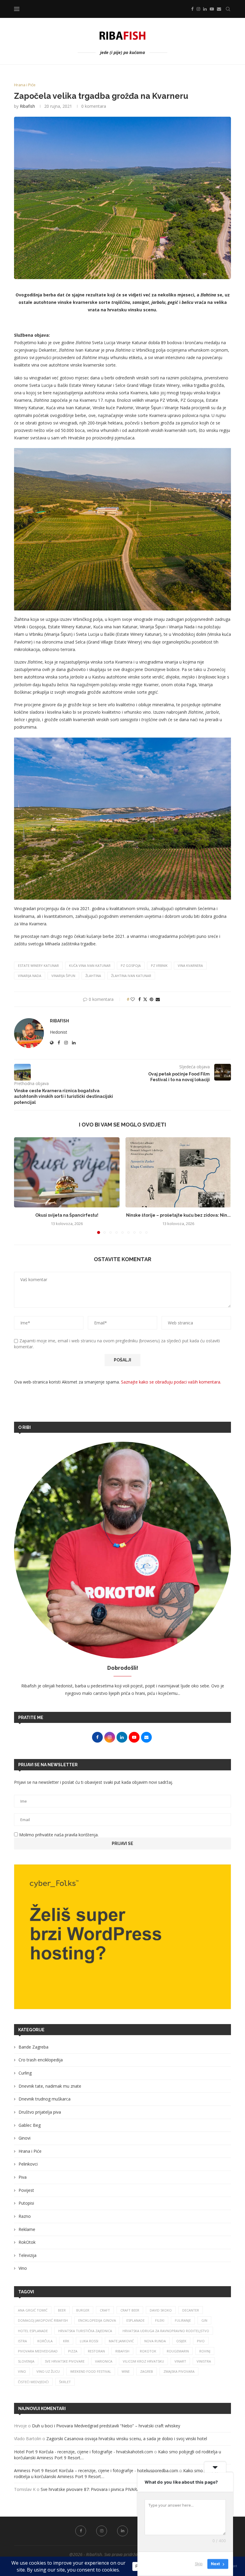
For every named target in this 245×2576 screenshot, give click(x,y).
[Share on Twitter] (145, 999)
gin (204, 2320)
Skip (199, 2564)
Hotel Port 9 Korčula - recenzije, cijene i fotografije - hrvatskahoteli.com (84, 2452)
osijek (181, 2341)
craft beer (130, 2310)
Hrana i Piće (30, 2151)
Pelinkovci (28, 2164)
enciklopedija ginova (97, 2320)
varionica (104, 2361)
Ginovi (24, 2138)
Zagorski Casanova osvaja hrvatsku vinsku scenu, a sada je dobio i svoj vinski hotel (127, 2439)
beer (62, 2310)
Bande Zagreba (33, 2047)
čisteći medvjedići (33, 2382)
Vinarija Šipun (63, 976)
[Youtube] (212, 9)
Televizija (27, 2255)
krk (66, 2341)
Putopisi (26, 2203)
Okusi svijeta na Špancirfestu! (67, 1215)
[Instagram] (198, 9)
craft (105, 2310)
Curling (25, 2073)
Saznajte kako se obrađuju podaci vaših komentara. (171, 1382)
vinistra (204, 2361)
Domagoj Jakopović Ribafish (43, 2320)
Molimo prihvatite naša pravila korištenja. (58, 1835)
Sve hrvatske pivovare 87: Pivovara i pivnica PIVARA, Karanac (99, 2489)
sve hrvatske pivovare (65, 2361)
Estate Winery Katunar (38, 965)
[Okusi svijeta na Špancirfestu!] (67, 1172)
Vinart (180, 2361)
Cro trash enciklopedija (41, 2060)
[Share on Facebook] (140, 999)
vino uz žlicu (48, 2371)
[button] (22, 1185)
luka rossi (89, 2341)
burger (83, 2310)
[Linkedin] (205, 9)
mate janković (121, 2341)
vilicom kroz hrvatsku (143, 2361)
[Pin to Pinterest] (151, 999)
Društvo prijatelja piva (40, 2112)
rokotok (148, 2351)
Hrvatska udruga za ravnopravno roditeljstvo (166, 2331)
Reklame (27, 2229)
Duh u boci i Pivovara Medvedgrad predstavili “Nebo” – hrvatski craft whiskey (107, 2426)
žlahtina (93, 976)
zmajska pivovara (179, 2371)
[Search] (228, 9)
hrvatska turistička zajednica (85, 2331)
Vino (23, 2268)
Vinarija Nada (30, 976)
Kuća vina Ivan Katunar (90, 965)
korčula (45, 2341)
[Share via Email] (158, 999)
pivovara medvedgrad (38, 2351)
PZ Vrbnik (159, 965)
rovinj (205, 2351)
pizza (73, 2351)
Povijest (26, 2190)
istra (22, 2341)
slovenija (26, 2361)
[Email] (219, 9)
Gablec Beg (30, 2125)
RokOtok (27, 2242)
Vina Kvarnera (190, 965)
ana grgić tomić (33, 2310)
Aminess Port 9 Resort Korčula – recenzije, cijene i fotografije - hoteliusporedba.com (96, 2470)
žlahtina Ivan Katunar (131, 976)
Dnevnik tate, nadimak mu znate (50, 2086)
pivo (201, 2341)
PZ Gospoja (131, 965)
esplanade (135, 2320)
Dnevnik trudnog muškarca (45, 2099)
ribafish (122, 2351)
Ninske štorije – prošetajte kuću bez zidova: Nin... (178, 1215)
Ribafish (27, 106)
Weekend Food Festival (91, 2371)
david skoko (161, 2310)
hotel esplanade (33, 2331)
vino (22, 2371)
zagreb (147, 2371)
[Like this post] (133, 999)
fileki (160, 2320)
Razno (25, 2216)
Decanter (191, 2310)
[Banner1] (122, 1937)
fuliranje (183, 2320)
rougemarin (178, 2351)
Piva (23, 2177)
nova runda (155, 2341)
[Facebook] (192, 9)
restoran (96, 2351)
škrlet (65, 2382)
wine (126, 2371)
